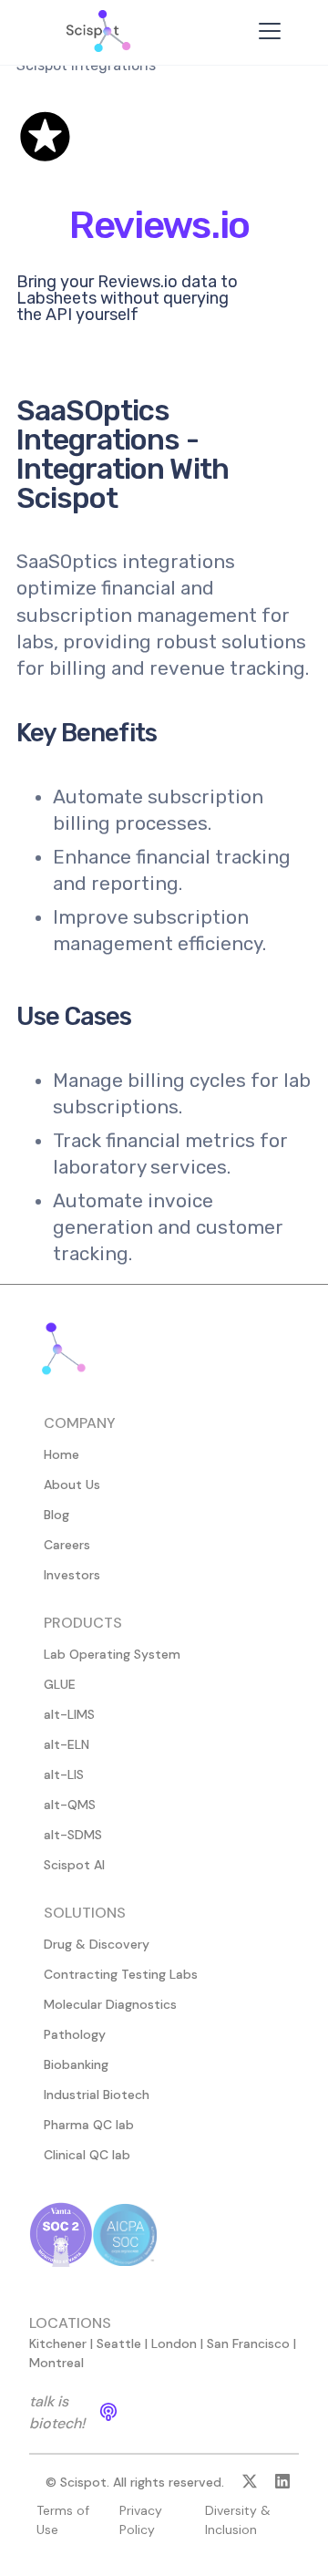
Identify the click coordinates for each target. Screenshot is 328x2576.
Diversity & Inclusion (238, 2520)
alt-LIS (64, 1774)
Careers (67, 1545)
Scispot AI (74, 1865)
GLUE (60, 1684)
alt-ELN (67, 1744)
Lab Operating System (112, 1654)
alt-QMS (70, 1805)
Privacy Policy (141, 2520)
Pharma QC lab (89, 2125)
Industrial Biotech (97, 2095)
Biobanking (76, 2064)
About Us (72, 1485)
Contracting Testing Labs (121, 1974)
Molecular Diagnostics (110, 2004)
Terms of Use (63, 2520)
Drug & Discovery (97, 1944)
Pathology (75, 2034)
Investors (72, 1575)
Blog (56, 1515)
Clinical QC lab (87, 2155)
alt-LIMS (69, 1714)
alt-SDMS (73, 1835)
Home (61, 1454)
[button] (266, 31)
